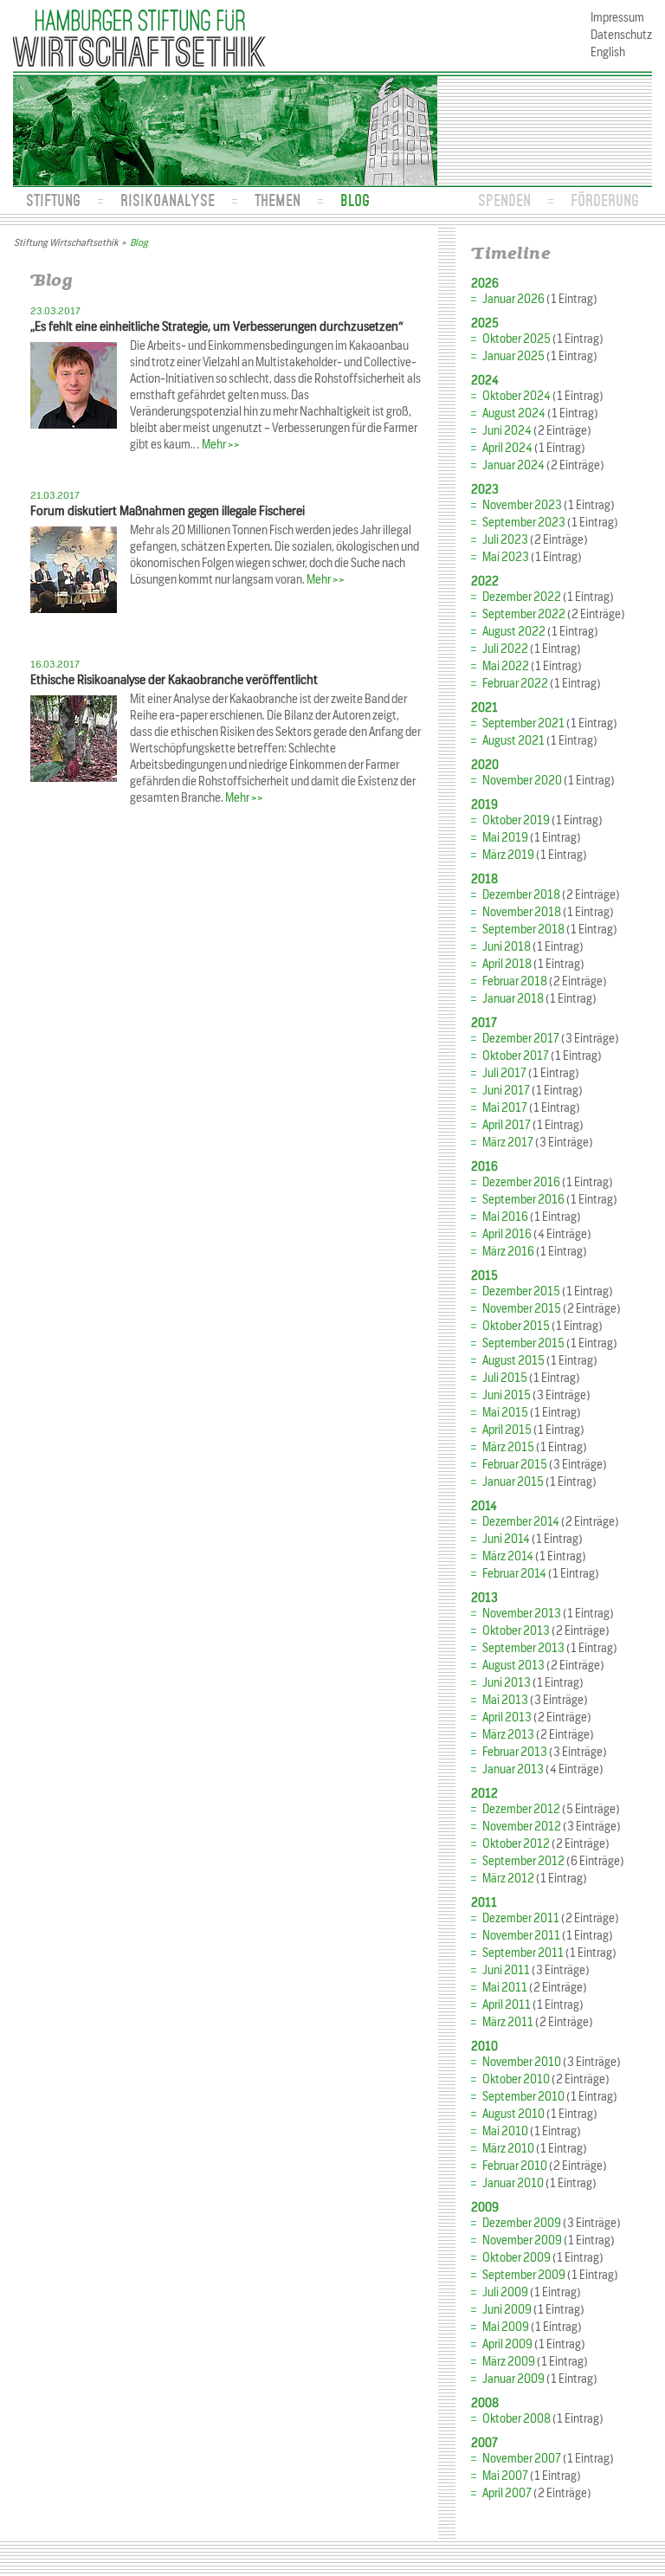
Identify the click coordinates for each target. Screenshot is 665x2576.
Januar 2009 (513, 2379)
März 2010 (508, 2149)
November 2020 (522, 781)
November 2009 (522, 2240)
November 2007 (522, 2459)
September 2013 (523, 1648)
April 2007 (507, 2493)
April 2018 (507, 964)
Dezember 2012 (521, 1809)
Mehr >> (221, 445)
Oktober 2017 (516, 1056)
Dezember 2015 (521, 1291)
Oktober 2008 (517, 2419)
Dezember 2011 (521, 1918)
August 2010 (513, 2114)
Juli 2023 (505, 540)
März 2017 (508, 1143)
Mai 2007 (505, 2476)
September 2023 (524, 523)
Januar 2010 (513, 2183)
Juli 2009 (505, 2292)
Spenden (504, 200)
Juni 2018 (507, 947)
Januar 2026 (513, 299)
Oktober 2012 (516, 1844)
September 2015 (523, 1343)
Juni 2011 (506, 1970)
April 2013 (507, 1717)
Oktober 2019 (516, 820)
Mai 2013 (505, 1700)
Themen (278, 200)
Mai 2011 (505, 1988)
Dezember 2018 (521, 895)
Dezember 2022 (522, 597)
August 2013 (513, 1666)
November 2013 (522, 1614)
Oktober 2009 (517, 2258)
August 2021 (513, 741)
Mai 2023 (506, 557)
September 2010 (523, 2097)
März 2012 (508, 1879)
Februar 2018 (515, 981)
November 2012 (522, 1827)
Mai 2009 (506, 2327)
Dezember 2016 (521, 1182)
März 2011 (508, 2022)
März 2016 (508, 1252)
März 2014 (508, 1556)
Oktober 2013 (516, 1631)
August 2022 (514, 632)
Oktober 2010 (516, 2079)
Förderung (605, 200)
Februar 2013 (515, 1752)
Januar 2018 (513, 999)
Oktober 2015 (516, 1326)
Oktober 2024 (517, 396)
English (608, 52)
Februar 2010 (515, 2166)
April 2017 (507, 1125)
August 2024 (514, 413)
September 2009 (524, 2275)
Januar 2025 (513, 356)
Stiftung (53, 200)
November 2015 (522, 1309)
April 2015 (507, 1430)
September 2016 (523, 1200)
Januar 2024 (513, 465)
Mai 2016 (505, 1217)
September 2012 (523, 1861)
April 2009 (507, 2344)
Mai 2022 (506, 666)
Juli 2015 (505, 1378)
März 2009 (509, 2362)
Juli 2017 (504, 1073)
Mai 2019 (505, 838)
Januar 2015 (513, 1482)
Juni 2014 (506, 1539)
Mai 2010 (505, 2131)
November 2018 (522, 912)
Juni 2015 (507, 1395)
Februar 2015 (515, 1465)
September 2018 (523, 930)
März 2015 (508, 1447)
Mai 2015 (505, 1413)
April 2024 (507, 448)
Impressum (617, 18)
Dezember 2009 (522, 2223)
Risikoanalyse (168, 200)
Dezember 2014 (521, 1522)
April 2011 (507, 2005)
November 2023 (522, 505)
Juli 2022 (505, 649)
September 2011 (523, 1953)
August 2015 (513, 1361)
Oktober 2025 (517, 339)
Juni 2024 (507, 431)
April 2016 (507, 1234)
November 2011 (521, 1936)
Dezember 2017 (521, 1039)
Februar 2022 (515, 684)
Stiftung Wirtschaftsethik (66, 242)
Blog (355, 200)
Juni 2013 (507, 1683)
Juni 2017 (506, 1091)
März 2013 (508, 1735)
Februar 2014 (514, 1574)
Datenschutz (621, 35)
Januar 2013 (513, 1769)
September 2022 (524, 614)
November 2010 (522, 2062)
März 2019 (508, 855)
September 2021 (523, 723)
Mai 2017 (505, 1108)
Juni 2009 (507, 2310)
